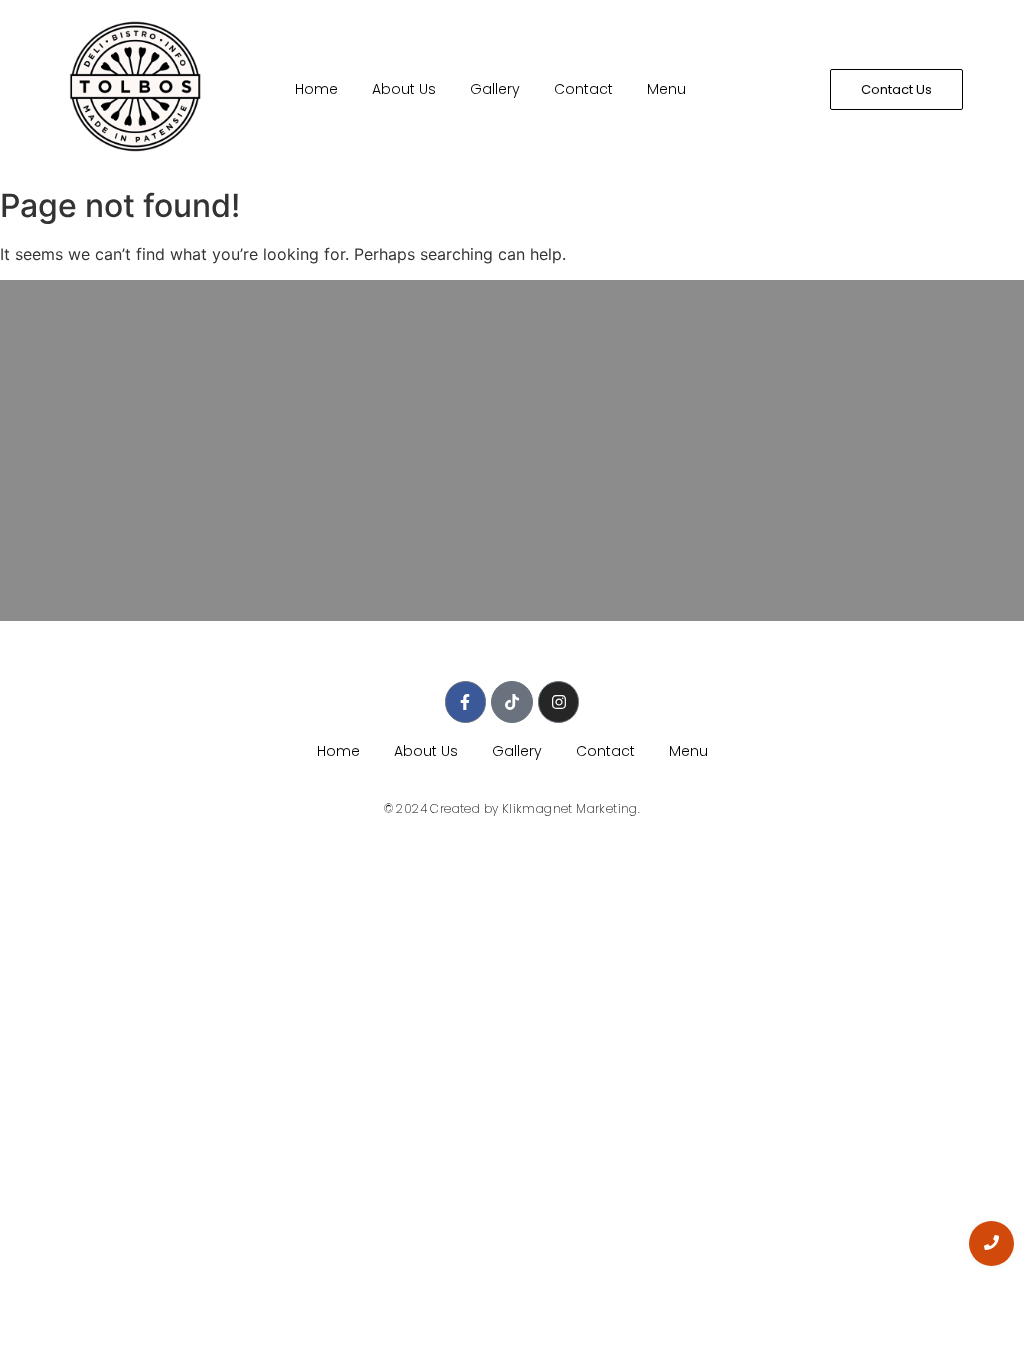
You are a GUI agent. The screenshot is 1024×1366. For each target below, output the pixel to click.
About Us (404, 89)
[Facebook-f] (466, 702)
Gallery (495, 89)
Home (316, 89)
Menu (666, 89)
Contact (583, 89)
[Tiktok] (512, 702)
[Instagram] (559, 702)
